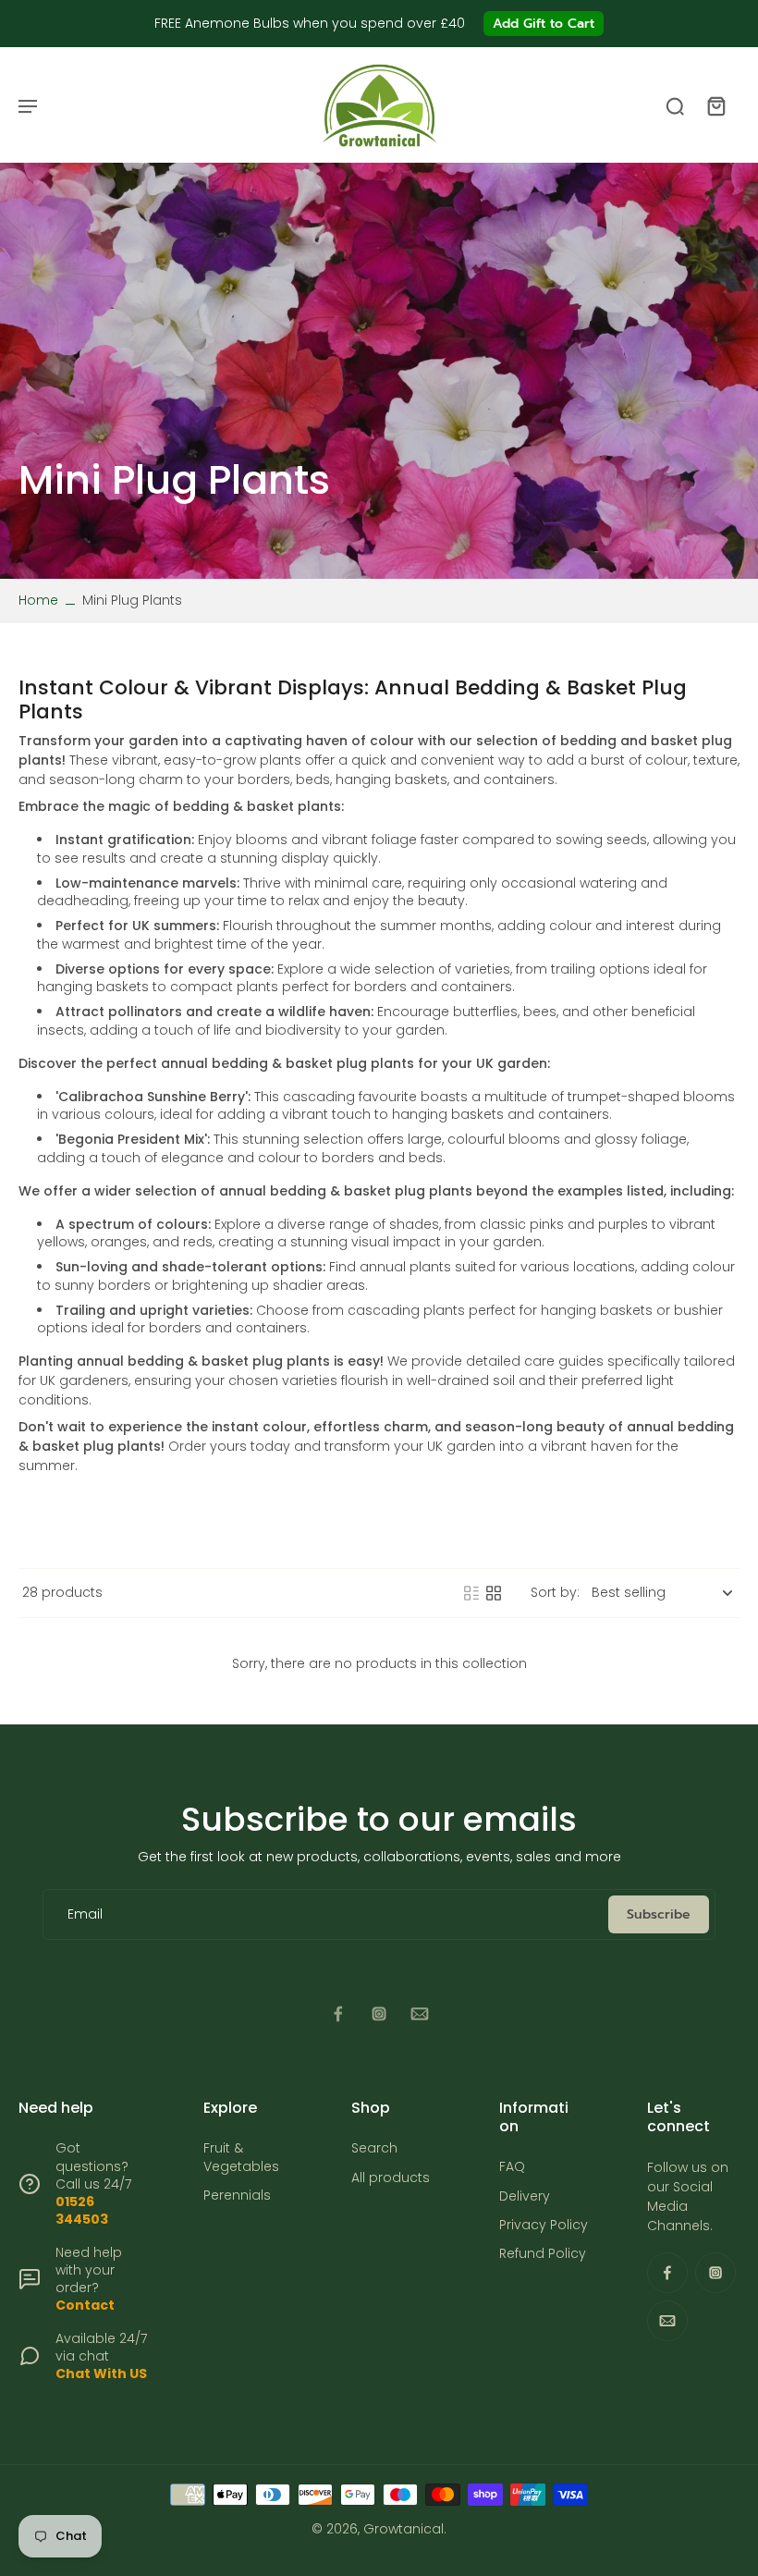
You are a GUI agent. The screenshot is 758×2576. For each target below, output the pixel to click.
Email (85, 1914)
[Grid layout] (494, 1593)
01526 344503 (82, 2210)
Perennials (237, 2196)
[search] (675, 105)
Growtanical (403, 2529)
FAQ (512, 2167)
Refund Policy (543, 2254)
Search (374, 2148)
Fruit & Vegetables (241, 2157)
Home (38, 600)
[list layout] (471, 1593)
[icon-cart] (715, 105)
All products (391, 2178)
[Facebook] (338, 2014)
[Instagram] (379, 2014)
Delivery (525, 2196)
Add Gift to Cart (544, 24)
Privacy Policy (544, 2225)
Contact (85, 2305)
